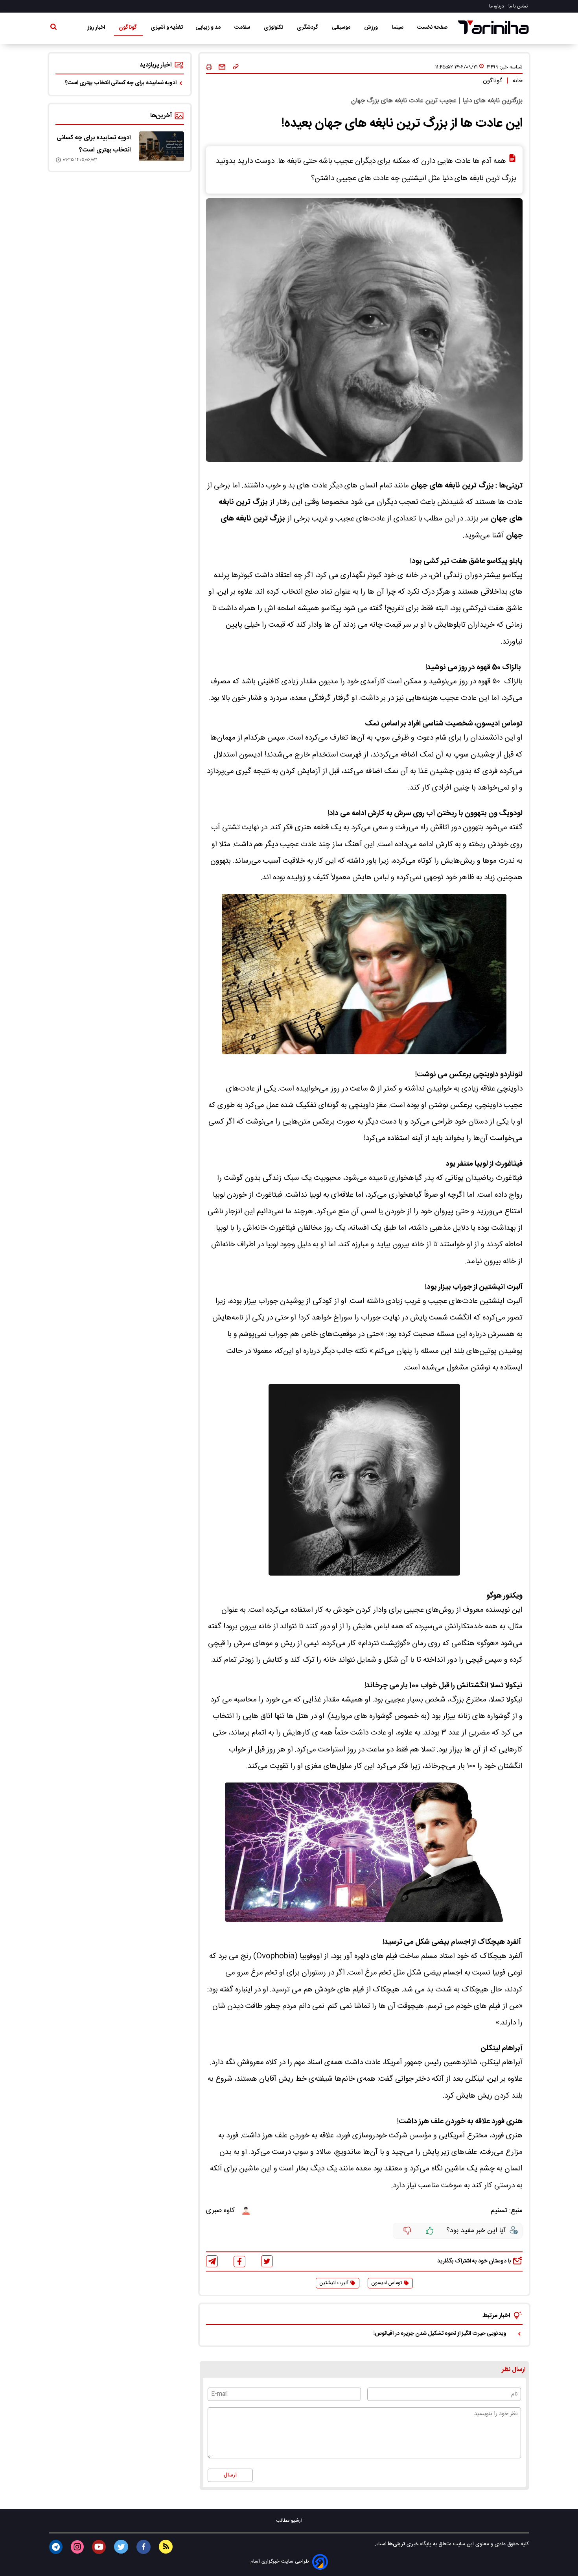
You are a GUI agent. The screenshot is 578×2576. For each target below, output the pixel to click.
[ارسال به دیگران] (222, 67)
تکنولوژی (274, 28)
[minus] (407, 2231)
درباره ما (497, 6)
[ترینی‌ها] (493, 27)
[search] (53, 28)
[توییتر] (267, 2261)
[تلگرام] (212, 2261)
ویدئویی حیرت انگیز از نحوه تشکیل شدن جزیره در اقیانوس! (440, 2334)
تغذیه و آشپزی (167, 28)
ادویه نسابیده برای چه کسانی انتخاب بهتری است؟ (121, 83)
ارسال (230, 2475)
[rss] (166, 2547)
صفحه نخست (432, 28)
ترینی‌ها (396, 2544)
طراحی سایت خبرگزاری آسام (280, 2562)
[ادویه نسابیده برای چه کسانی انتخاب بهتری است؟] (161, 146)
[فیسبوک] (239, 2261)
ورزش (372, 28)
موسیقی (342, 28)
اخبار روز (97, 28)
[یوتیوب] (99, 2547)
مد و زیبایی (209, 28)
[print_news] (209, 67)
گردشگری (308, 28)
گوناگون (128, 28)
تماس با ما (519, 6)
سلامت (243, 28)
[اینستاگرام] (77, 2547)
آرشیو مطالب (289, 2521)
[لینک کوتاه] (236, 67)
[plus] (430, 2231)
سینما (398, 28)
